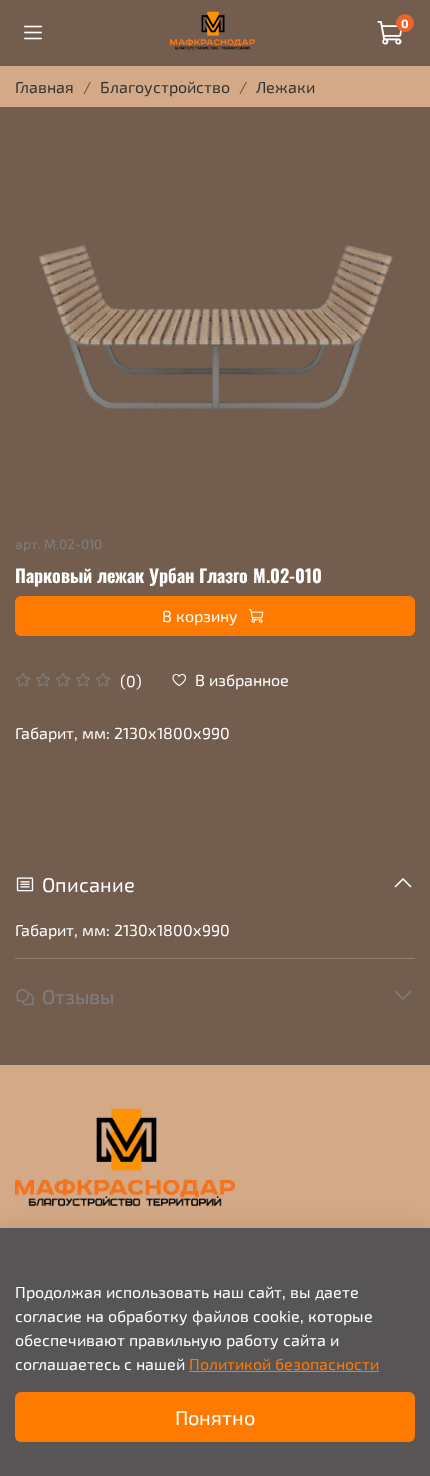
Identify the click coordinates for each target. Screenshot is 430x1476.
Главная (44, 86)
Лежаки (285, 86)
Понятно (215, 1417)
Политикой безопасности (284, 1363)
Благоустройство (165, 86)
